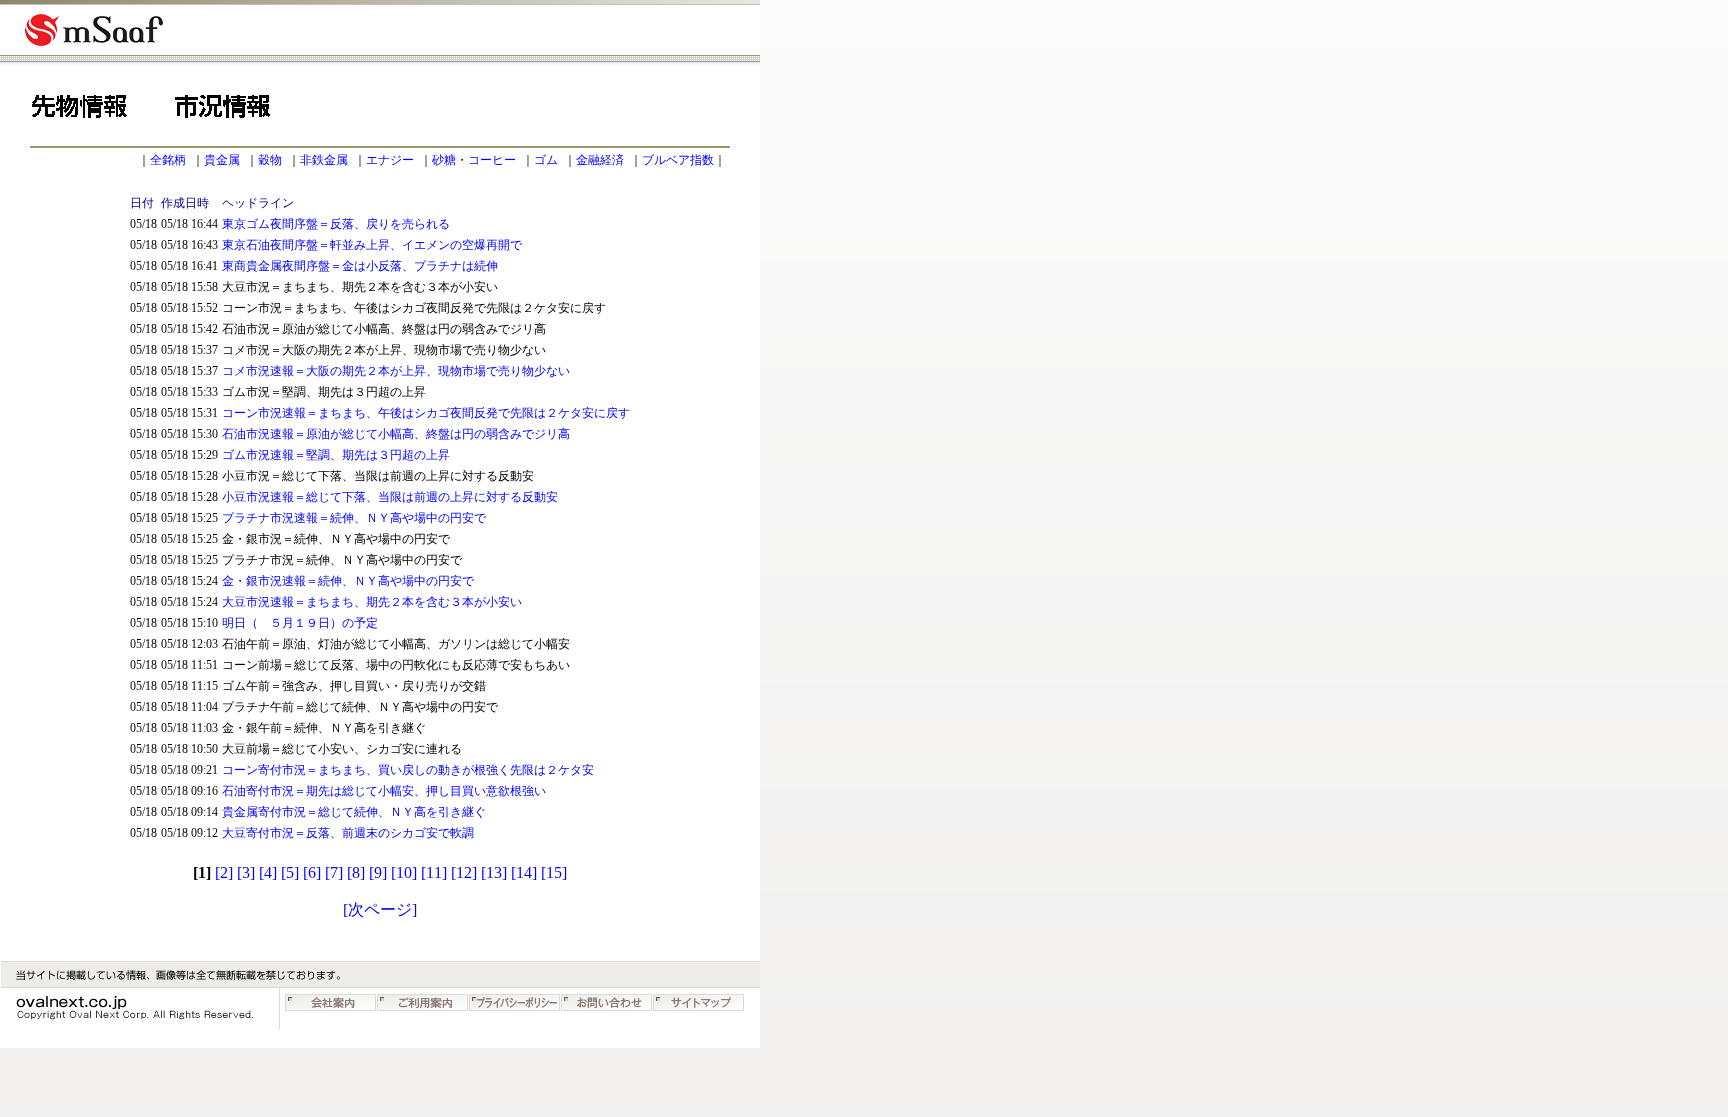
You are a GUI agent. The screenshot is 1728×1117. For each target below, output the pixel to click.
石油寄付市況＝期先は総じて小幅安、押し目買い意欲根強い (384, 791)
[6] (312, 872)
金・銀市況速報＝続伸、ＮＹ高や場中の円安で (348, 581)
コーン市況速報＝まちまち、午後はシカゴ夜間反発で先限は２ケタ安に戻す (426, 413)
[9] (378, 872)
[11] (434, 872)
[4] (268, 872)
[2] (224, 872)
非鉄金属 (324, 160)
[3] (246, 872)
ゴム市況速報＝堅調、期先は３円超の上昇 (336, 455)
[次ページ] (380, 909)
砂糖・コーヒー (474, 160)
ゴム (546, 160)
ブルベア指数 (678, 160)
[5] (290, 872)
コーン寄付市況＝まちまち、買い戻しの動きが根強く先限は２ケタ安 (408, 770)
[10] (404, 872)
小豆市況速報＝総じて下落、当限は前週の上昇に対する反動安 (390, 497)
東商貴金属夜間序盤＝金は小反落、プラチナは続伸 (360, 266)
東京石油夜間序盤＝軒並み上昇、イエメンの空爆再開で (372, 245)
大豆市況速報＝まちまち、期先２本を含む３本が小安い (372, 602)
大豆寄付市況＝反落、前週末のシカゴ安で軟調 (348, 833)
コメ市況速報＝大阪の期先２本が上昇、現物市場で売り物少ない (396, 371)
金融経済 (600, 160)
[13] (494, 872)
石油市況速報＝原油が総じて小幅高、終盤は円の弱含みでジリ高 (396, 434)
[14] (524, 872)
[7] (334, 872)
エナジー (390, 160)
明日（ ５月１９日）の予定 (300, 623)
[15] (554, 872)
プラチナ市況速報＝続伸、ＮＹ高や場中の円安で (354, 518)
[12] (464, 872)
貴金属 (222, 160)
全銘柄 (168, 160)
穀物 (270, 160)
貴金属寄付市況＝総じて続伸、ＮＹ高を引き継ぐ (354, 812)
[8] (356, 872)
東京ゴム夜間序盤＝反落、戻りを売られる (336, 224)
